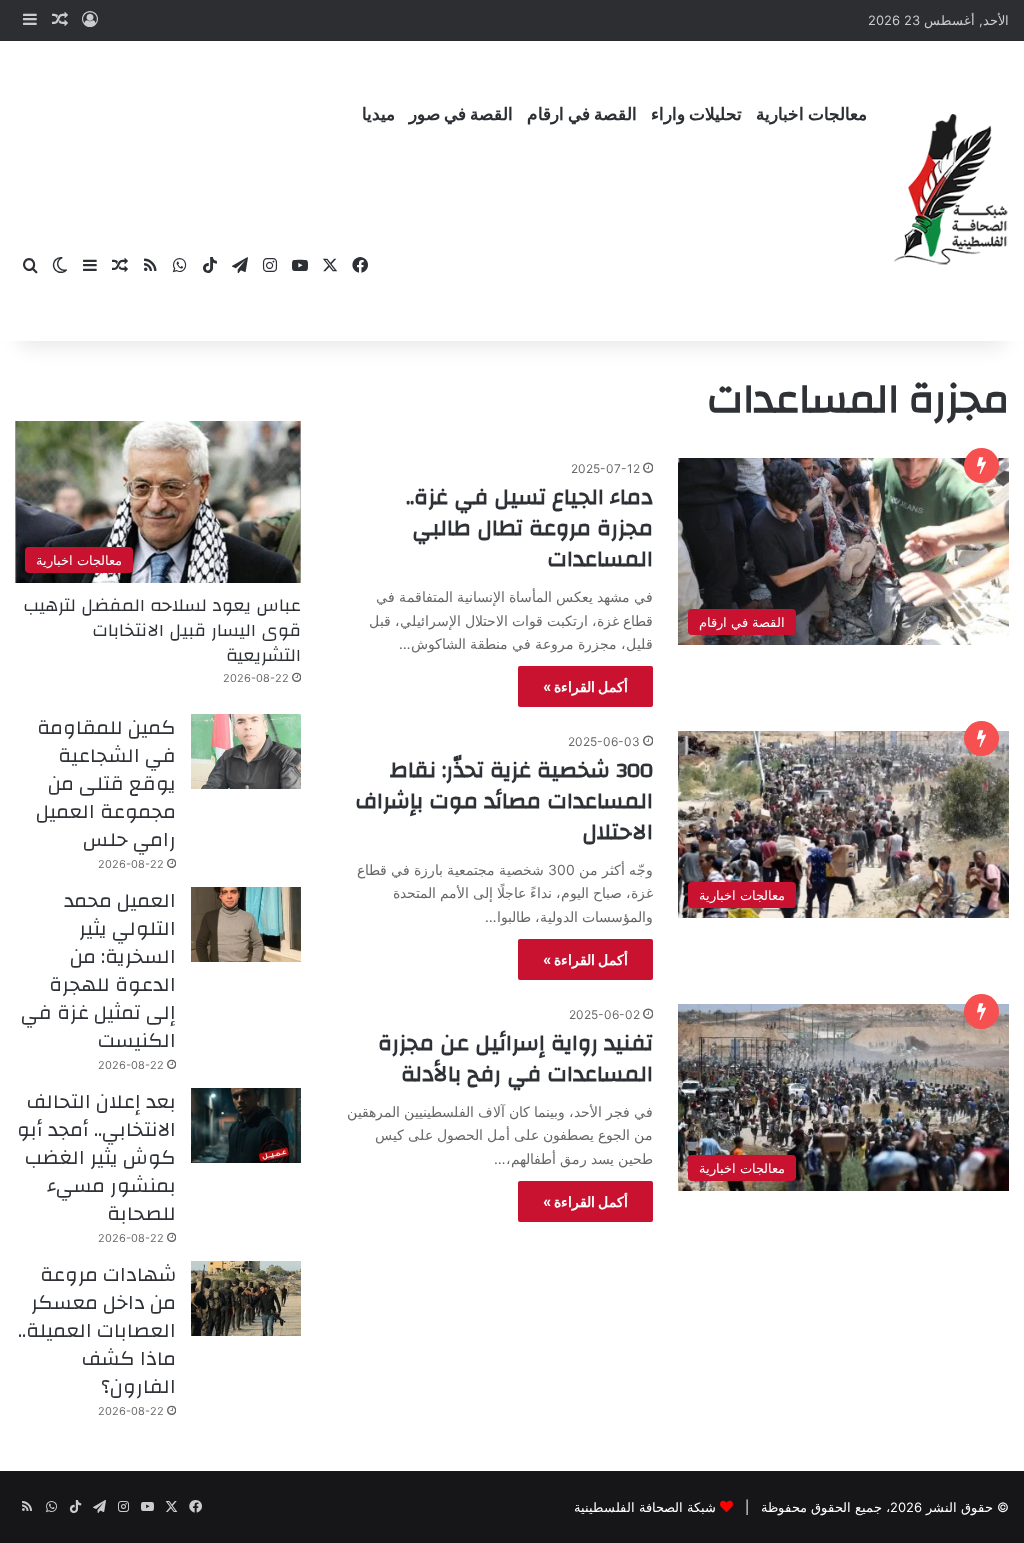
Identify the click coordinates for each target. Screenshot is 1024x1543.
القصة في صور (461, 114)
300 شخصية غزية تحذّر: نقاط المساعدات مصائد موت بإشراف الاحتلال (504, 801)
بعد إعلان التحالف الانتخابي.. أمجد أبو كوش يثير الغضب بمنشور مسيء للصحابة (96, 1157)
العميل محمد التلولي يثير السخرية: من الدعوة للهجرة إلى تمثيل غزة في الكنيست (98, 970)
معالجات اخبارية (811, 114)
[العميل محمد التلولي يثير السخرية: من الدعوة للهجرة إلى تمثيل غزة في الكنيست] (246, 924)
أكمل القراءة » (585, 686)
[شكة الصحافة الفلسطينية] (951, 190)
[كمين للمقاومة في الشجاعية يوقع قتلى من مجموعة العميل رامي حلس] (246, 751)
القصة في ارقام (582, 114)
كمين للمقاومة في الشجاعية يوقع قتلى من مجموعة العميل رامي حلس (106, 783)
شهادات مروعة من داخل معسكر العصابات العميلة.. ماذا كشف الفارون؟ (97, 1330)
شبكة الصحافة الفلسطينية (645, 1507)
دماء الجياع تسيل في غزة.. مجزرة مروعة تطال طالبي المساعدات (529, 528)
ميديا (378, 114)
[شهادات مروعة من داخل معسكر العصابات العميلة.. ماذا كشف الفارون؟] (246, 1298)
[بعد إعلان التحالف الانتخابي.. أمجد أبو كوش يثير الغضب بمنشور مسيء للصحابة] (246, 1125)
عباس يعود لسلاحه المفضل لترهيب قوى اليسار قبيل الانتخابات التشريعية (162, 630)
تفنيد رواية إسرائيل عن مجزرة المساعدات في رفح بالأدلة (515, 1058)
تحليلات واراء (696, 114)
